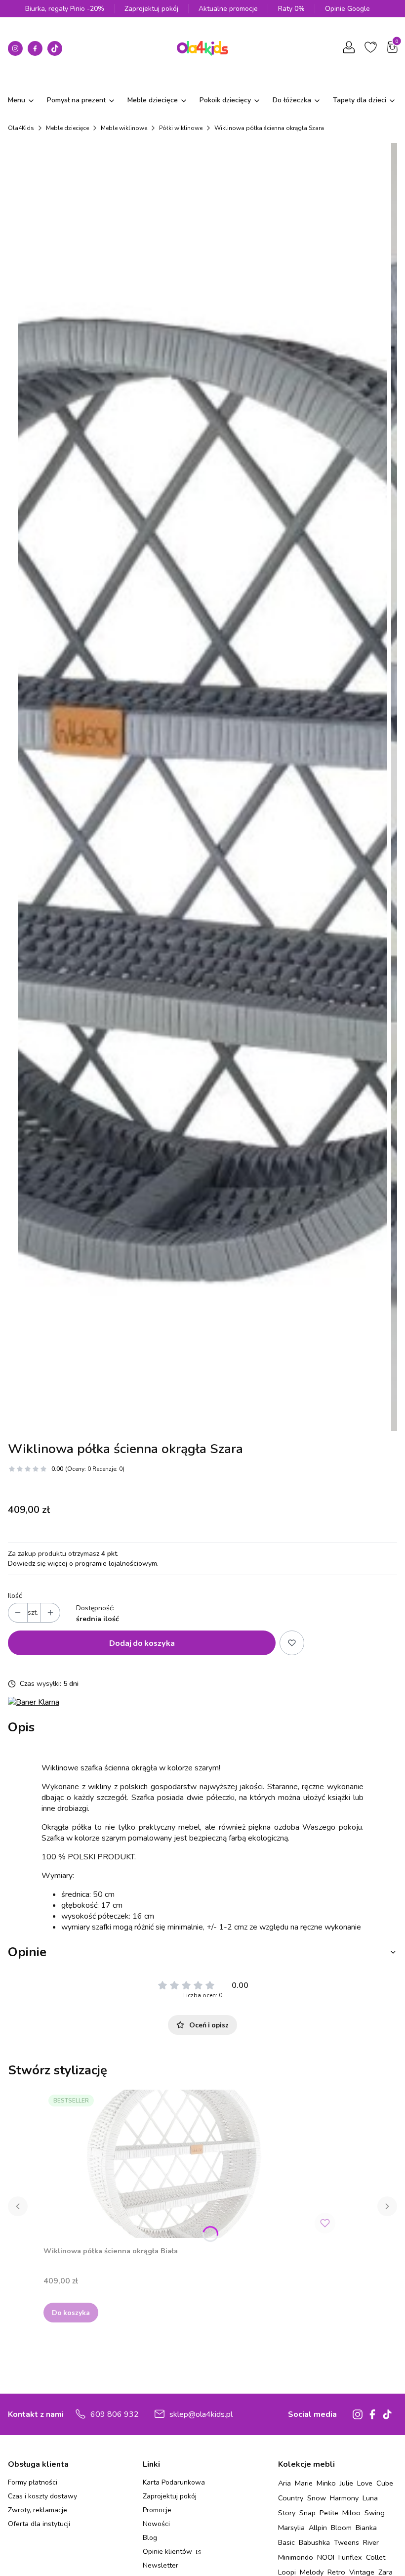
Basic (286, 2542)
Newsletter (161, 2565)
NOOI (326, 2557)
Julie (346, 2483)
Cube (385, 2483)
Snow (317, 2498)
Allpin (318, 2528)
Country (291, 2498)
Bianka (366, 2528)
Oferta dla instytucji (39, 2524)
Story (287, 2513)
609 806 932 (115, 2414)
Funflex (350, 2557)
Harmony (344, 2498)
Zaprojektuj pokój (151, 9)
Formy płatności (33, 2482)
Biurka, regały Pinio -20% (65, 9)
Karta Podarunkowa (174, 2482)
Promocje (157, 2510)
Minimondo (296, 2557)
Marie (304, 2483)
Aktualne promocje (228, 9)
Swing (375, 2513)
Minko (326, 2483)
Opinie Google (347, 9)
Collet (376, 2557)
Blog (150, 2538)
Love (365, 2483)
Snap (307, 2513)
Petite (329, 2513)
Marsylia (291, 2528)
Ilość (15, 1596)
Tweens (346, 2542)
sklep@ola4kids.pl (201, 2414)
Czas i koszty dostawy (42, 2496)
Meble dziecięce (67, 128)
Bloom (341, 2528)
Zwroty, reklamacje (38, 2510)
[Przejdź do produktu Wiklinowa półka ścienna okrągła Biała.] (192, 2164)
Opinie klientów (168, 2552)
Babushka (314, 2542)
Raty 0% (291, 9)
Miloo (351, 2513)
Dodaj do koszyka (142, 1643)
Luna (370, 2498)
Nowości (156, 2524)
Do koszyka (71, 2312)
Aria (284, 2483)
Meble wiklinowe (124, 128)
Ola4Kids (21, 128)
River (371, 2542)
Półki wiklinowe (181, 128)
